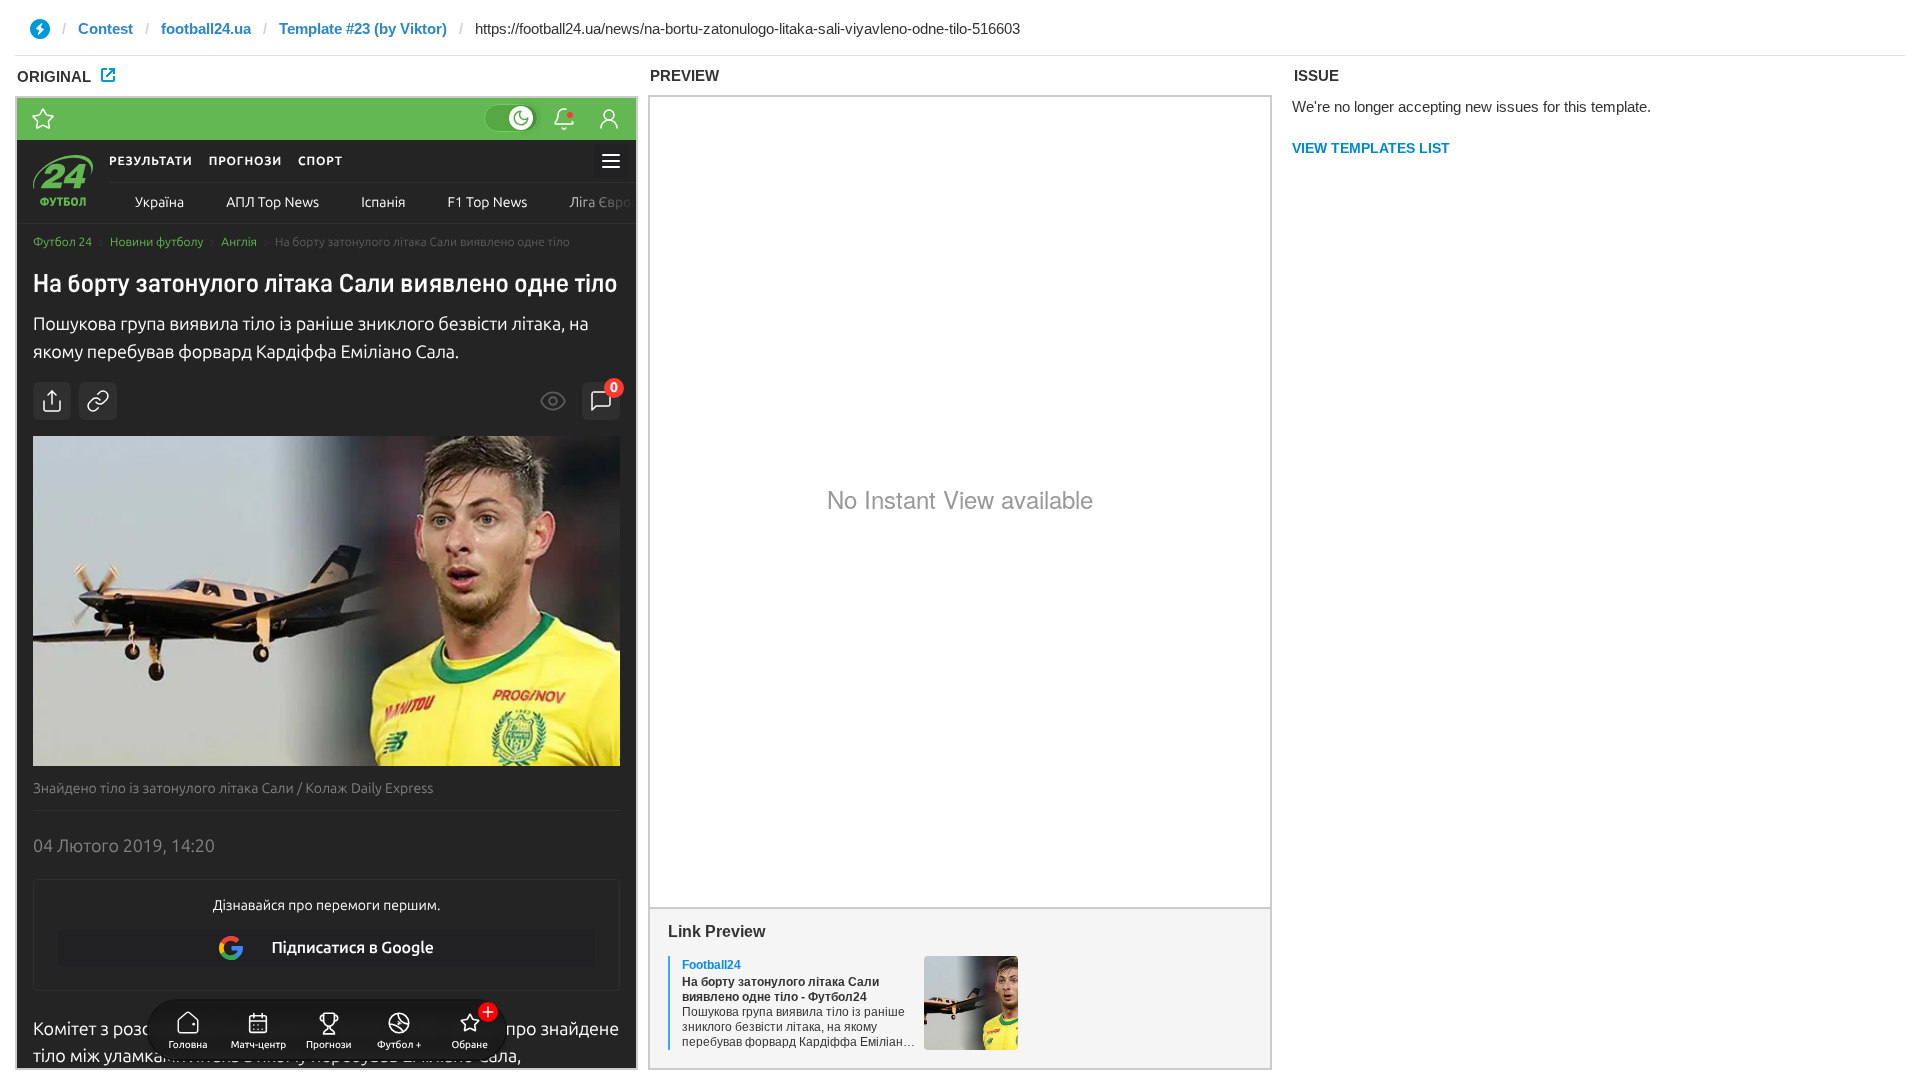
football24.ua (206, 28)
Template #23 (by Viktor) (363, 28)
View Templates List (1371, 148)
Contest (105, 28)
